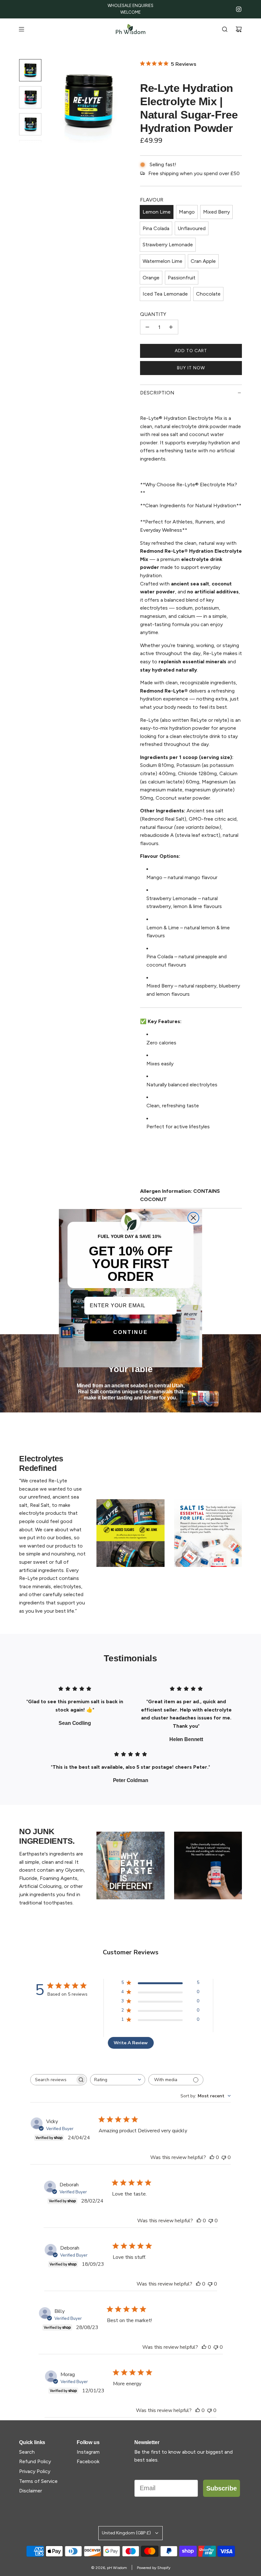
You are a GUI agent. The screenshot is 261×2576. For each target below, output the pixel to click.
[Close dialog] (193, 1218)
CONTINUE (131, 1332)
